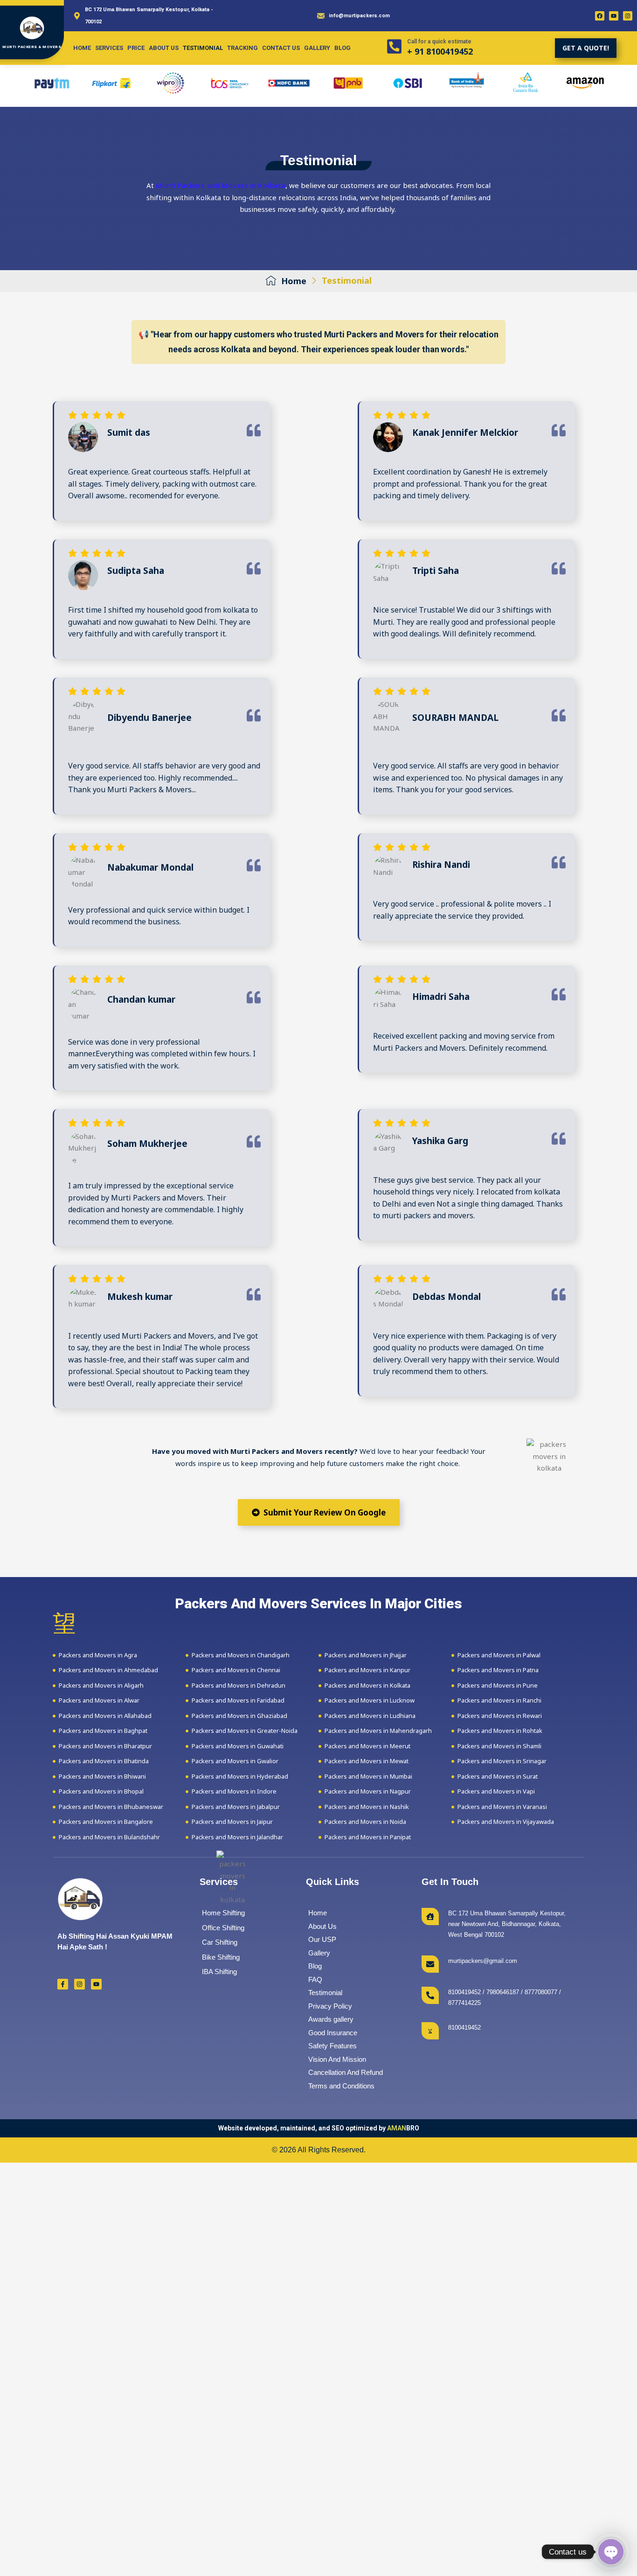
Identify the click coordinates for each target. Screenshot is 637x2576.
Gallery (317, 48)
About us (164, 48)
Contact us (281, 48)
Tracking (242, 48)
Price (136, 48)
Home (82, 48)
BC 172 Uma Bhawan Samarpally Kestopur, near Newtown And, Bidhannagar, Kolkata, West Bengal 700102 (507, 1924)
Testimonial (203, 48)
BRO (403, 2128)
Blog (343, 48)
